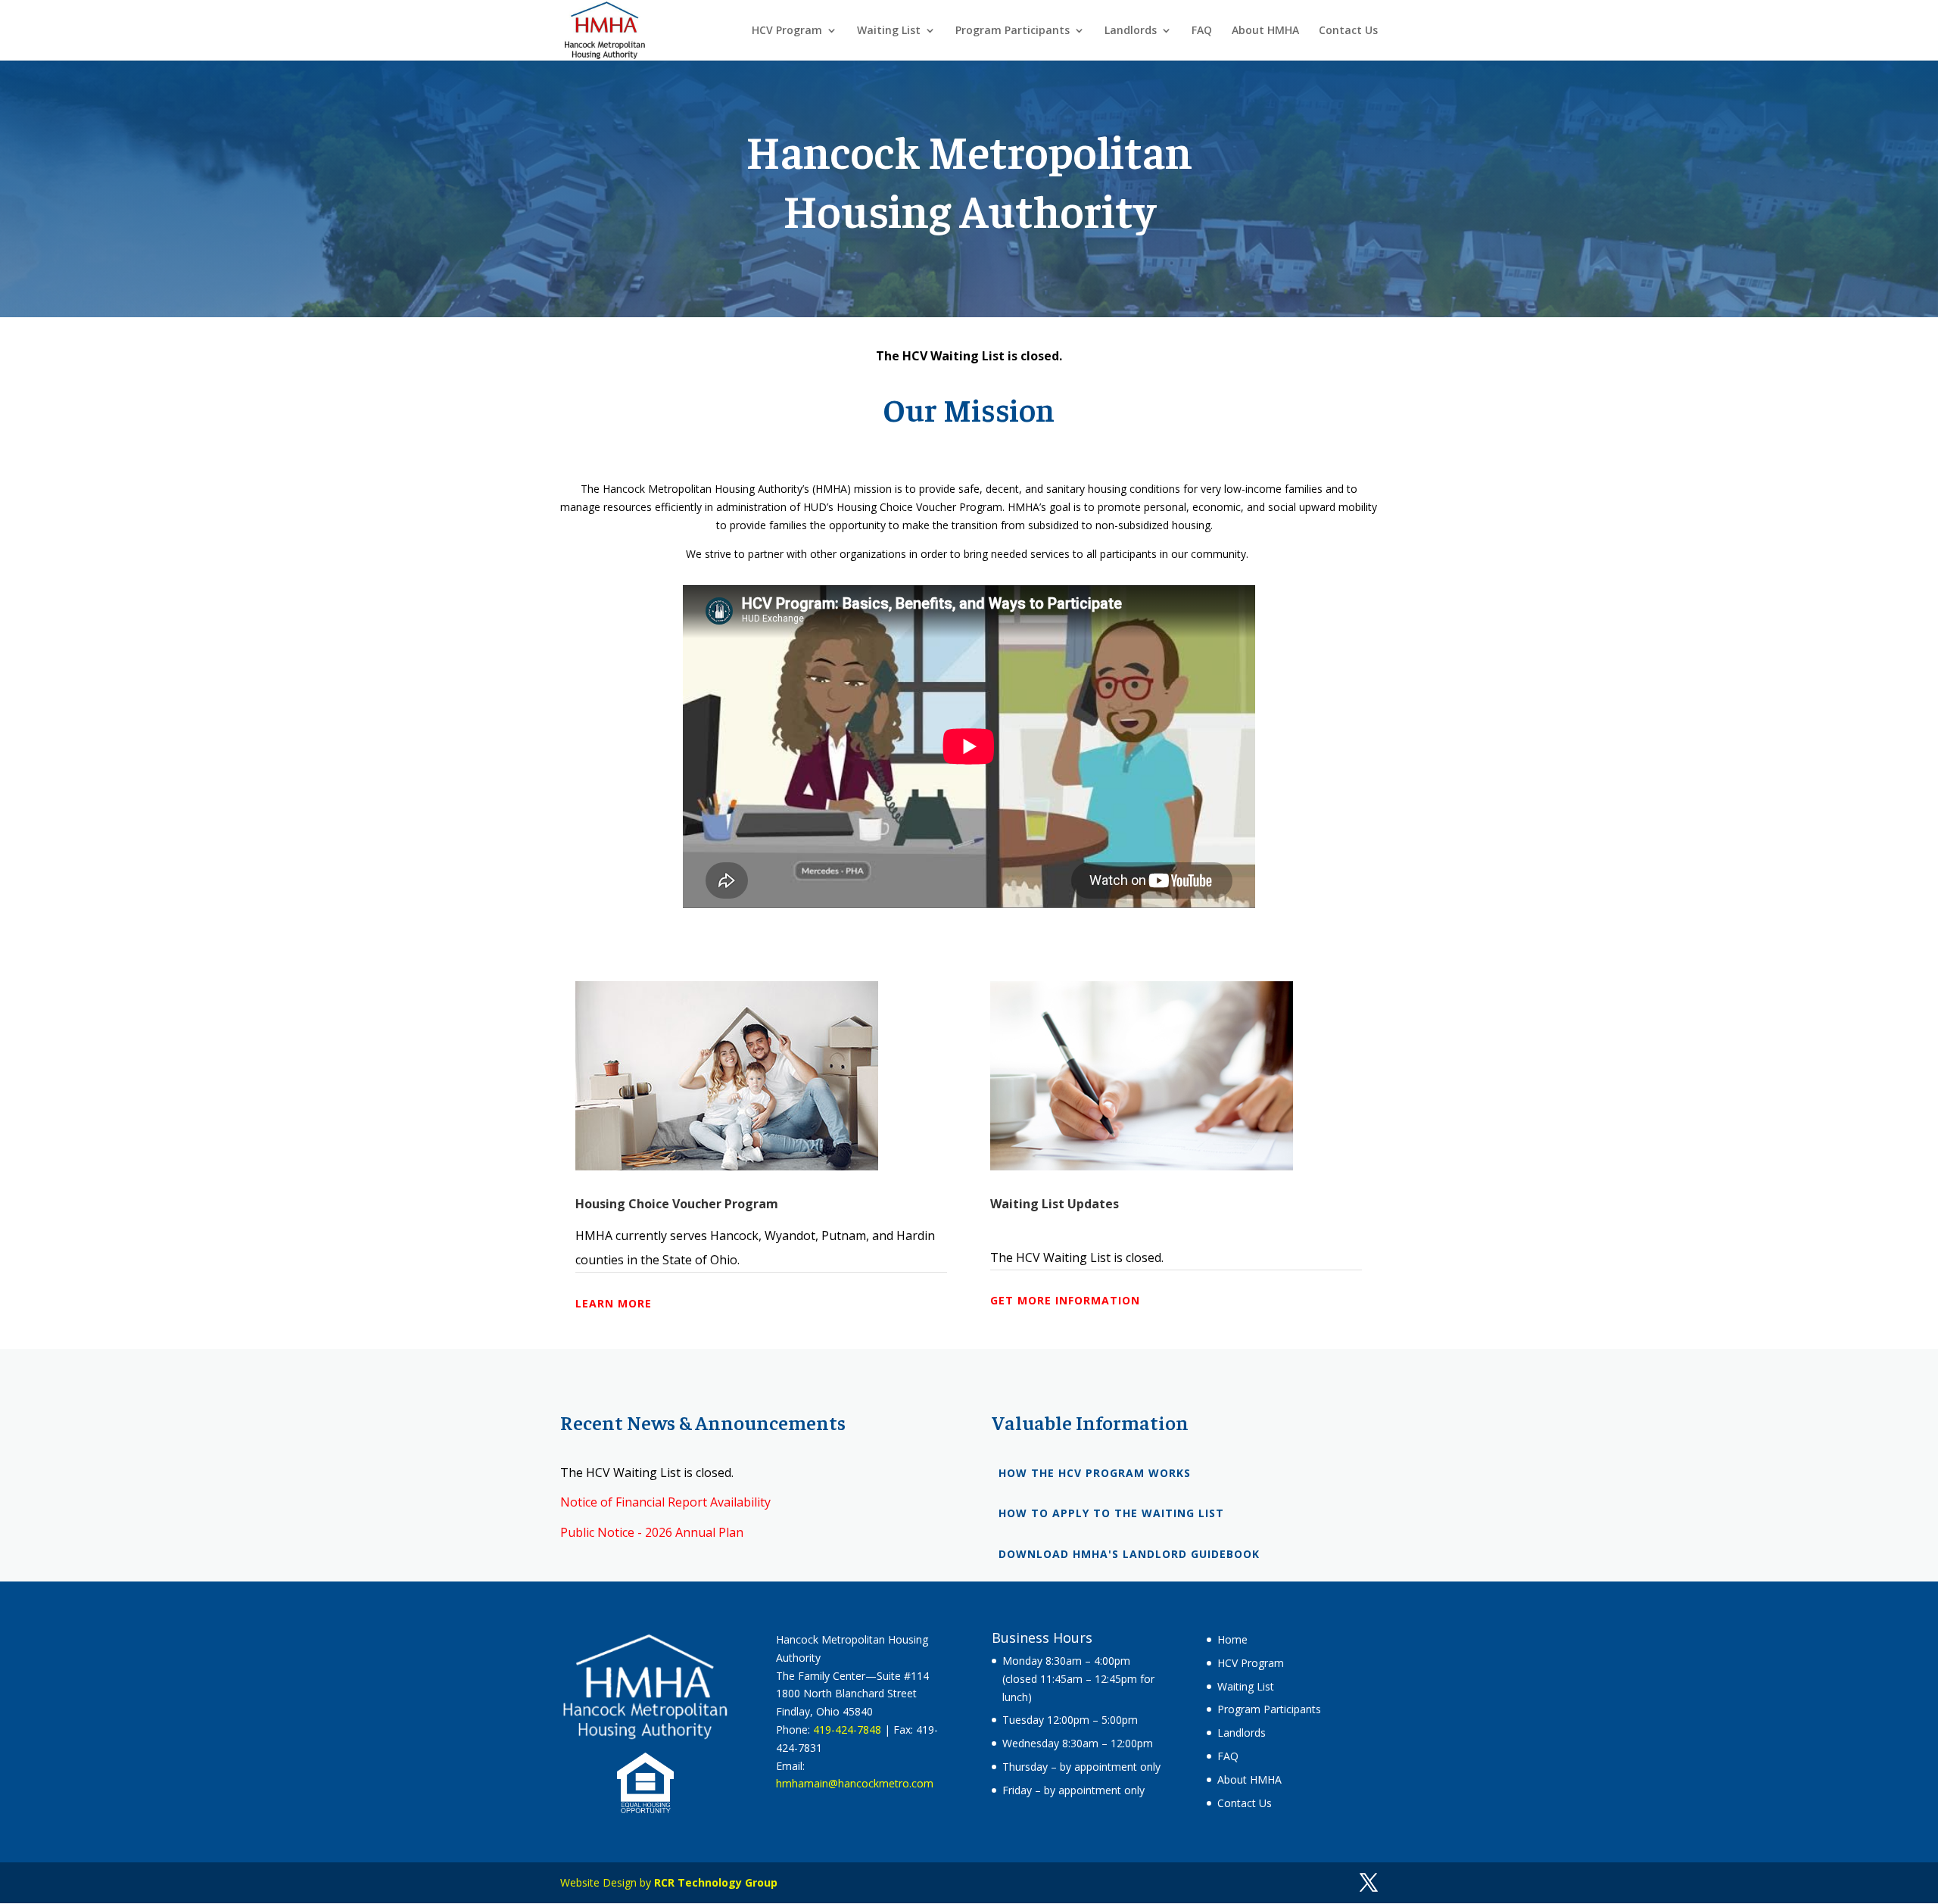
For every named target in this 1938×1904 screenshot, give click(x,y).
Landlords (1131, 31)
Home (1232, 1639)
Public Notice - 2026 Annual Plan (652, 1532)
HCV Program (787, 31)
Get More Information (1065, 1300)
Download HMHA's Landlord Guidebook (1129, 1554)
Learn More (614, 1303)
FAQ (1202, 31)
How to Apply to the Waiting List (1111, 1513)
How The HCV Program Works (1095, 1473)
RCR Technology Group (716, 1882)
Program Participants (1013, 31)
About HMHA (1265, 31)
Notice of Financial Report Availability (665, 1502)
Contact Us (1348, 31)
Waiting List (889, 31)
